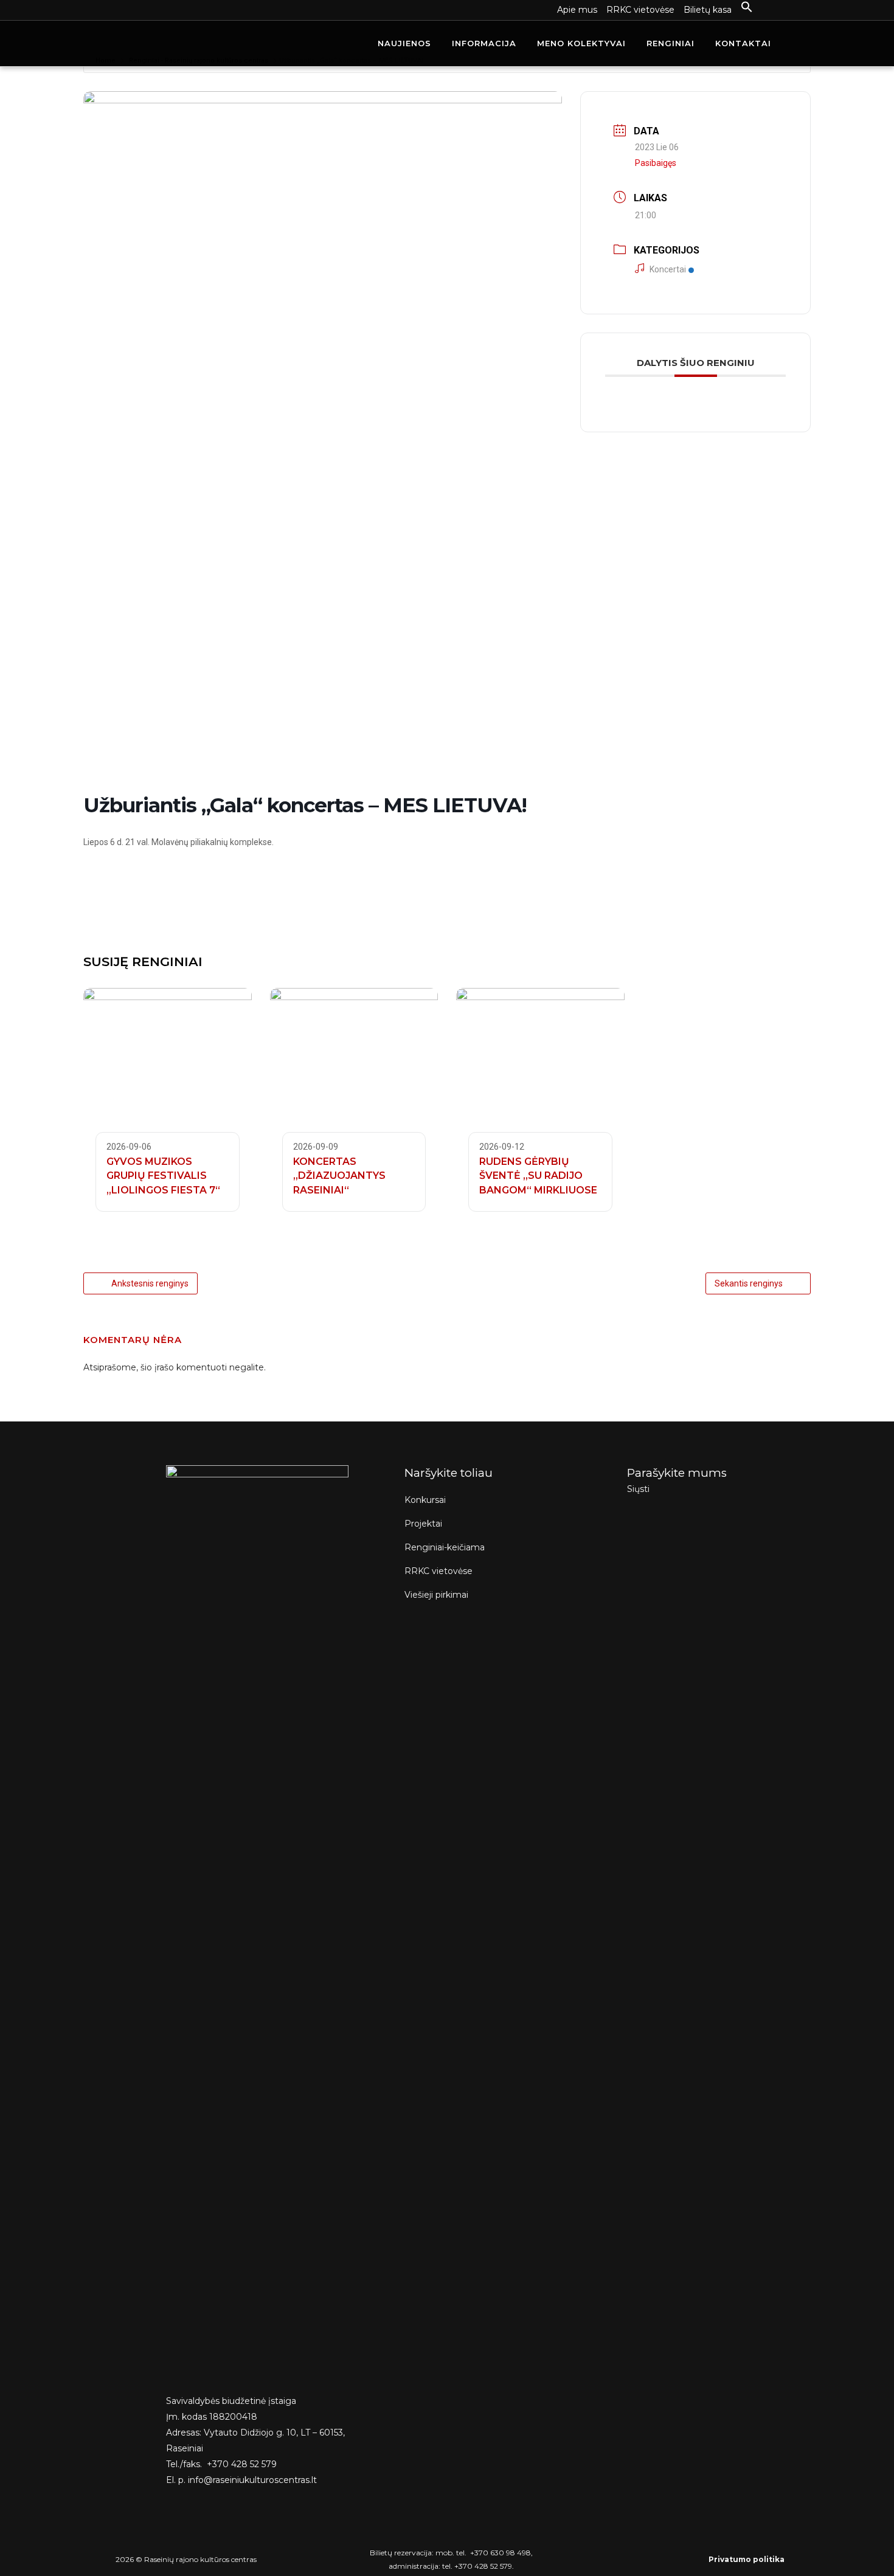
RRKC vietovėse (640, 10)
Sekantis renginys (749, 1283)
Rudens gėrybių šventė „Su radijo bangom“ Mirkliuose (538, 1176)
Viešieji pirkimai (436, 1595)
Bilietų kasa (708, 10)
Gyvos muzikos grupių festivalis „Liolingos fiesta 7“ (163, 1176)
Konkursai (425, 1500)
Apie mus (577, 10)
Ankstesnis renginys (150, 1283)
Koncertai (668, 269)
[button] (742, 7)
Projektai (423, 1524)
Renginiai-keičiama (445, 1547)
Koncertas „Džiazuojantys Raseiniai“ (339, 1176)
